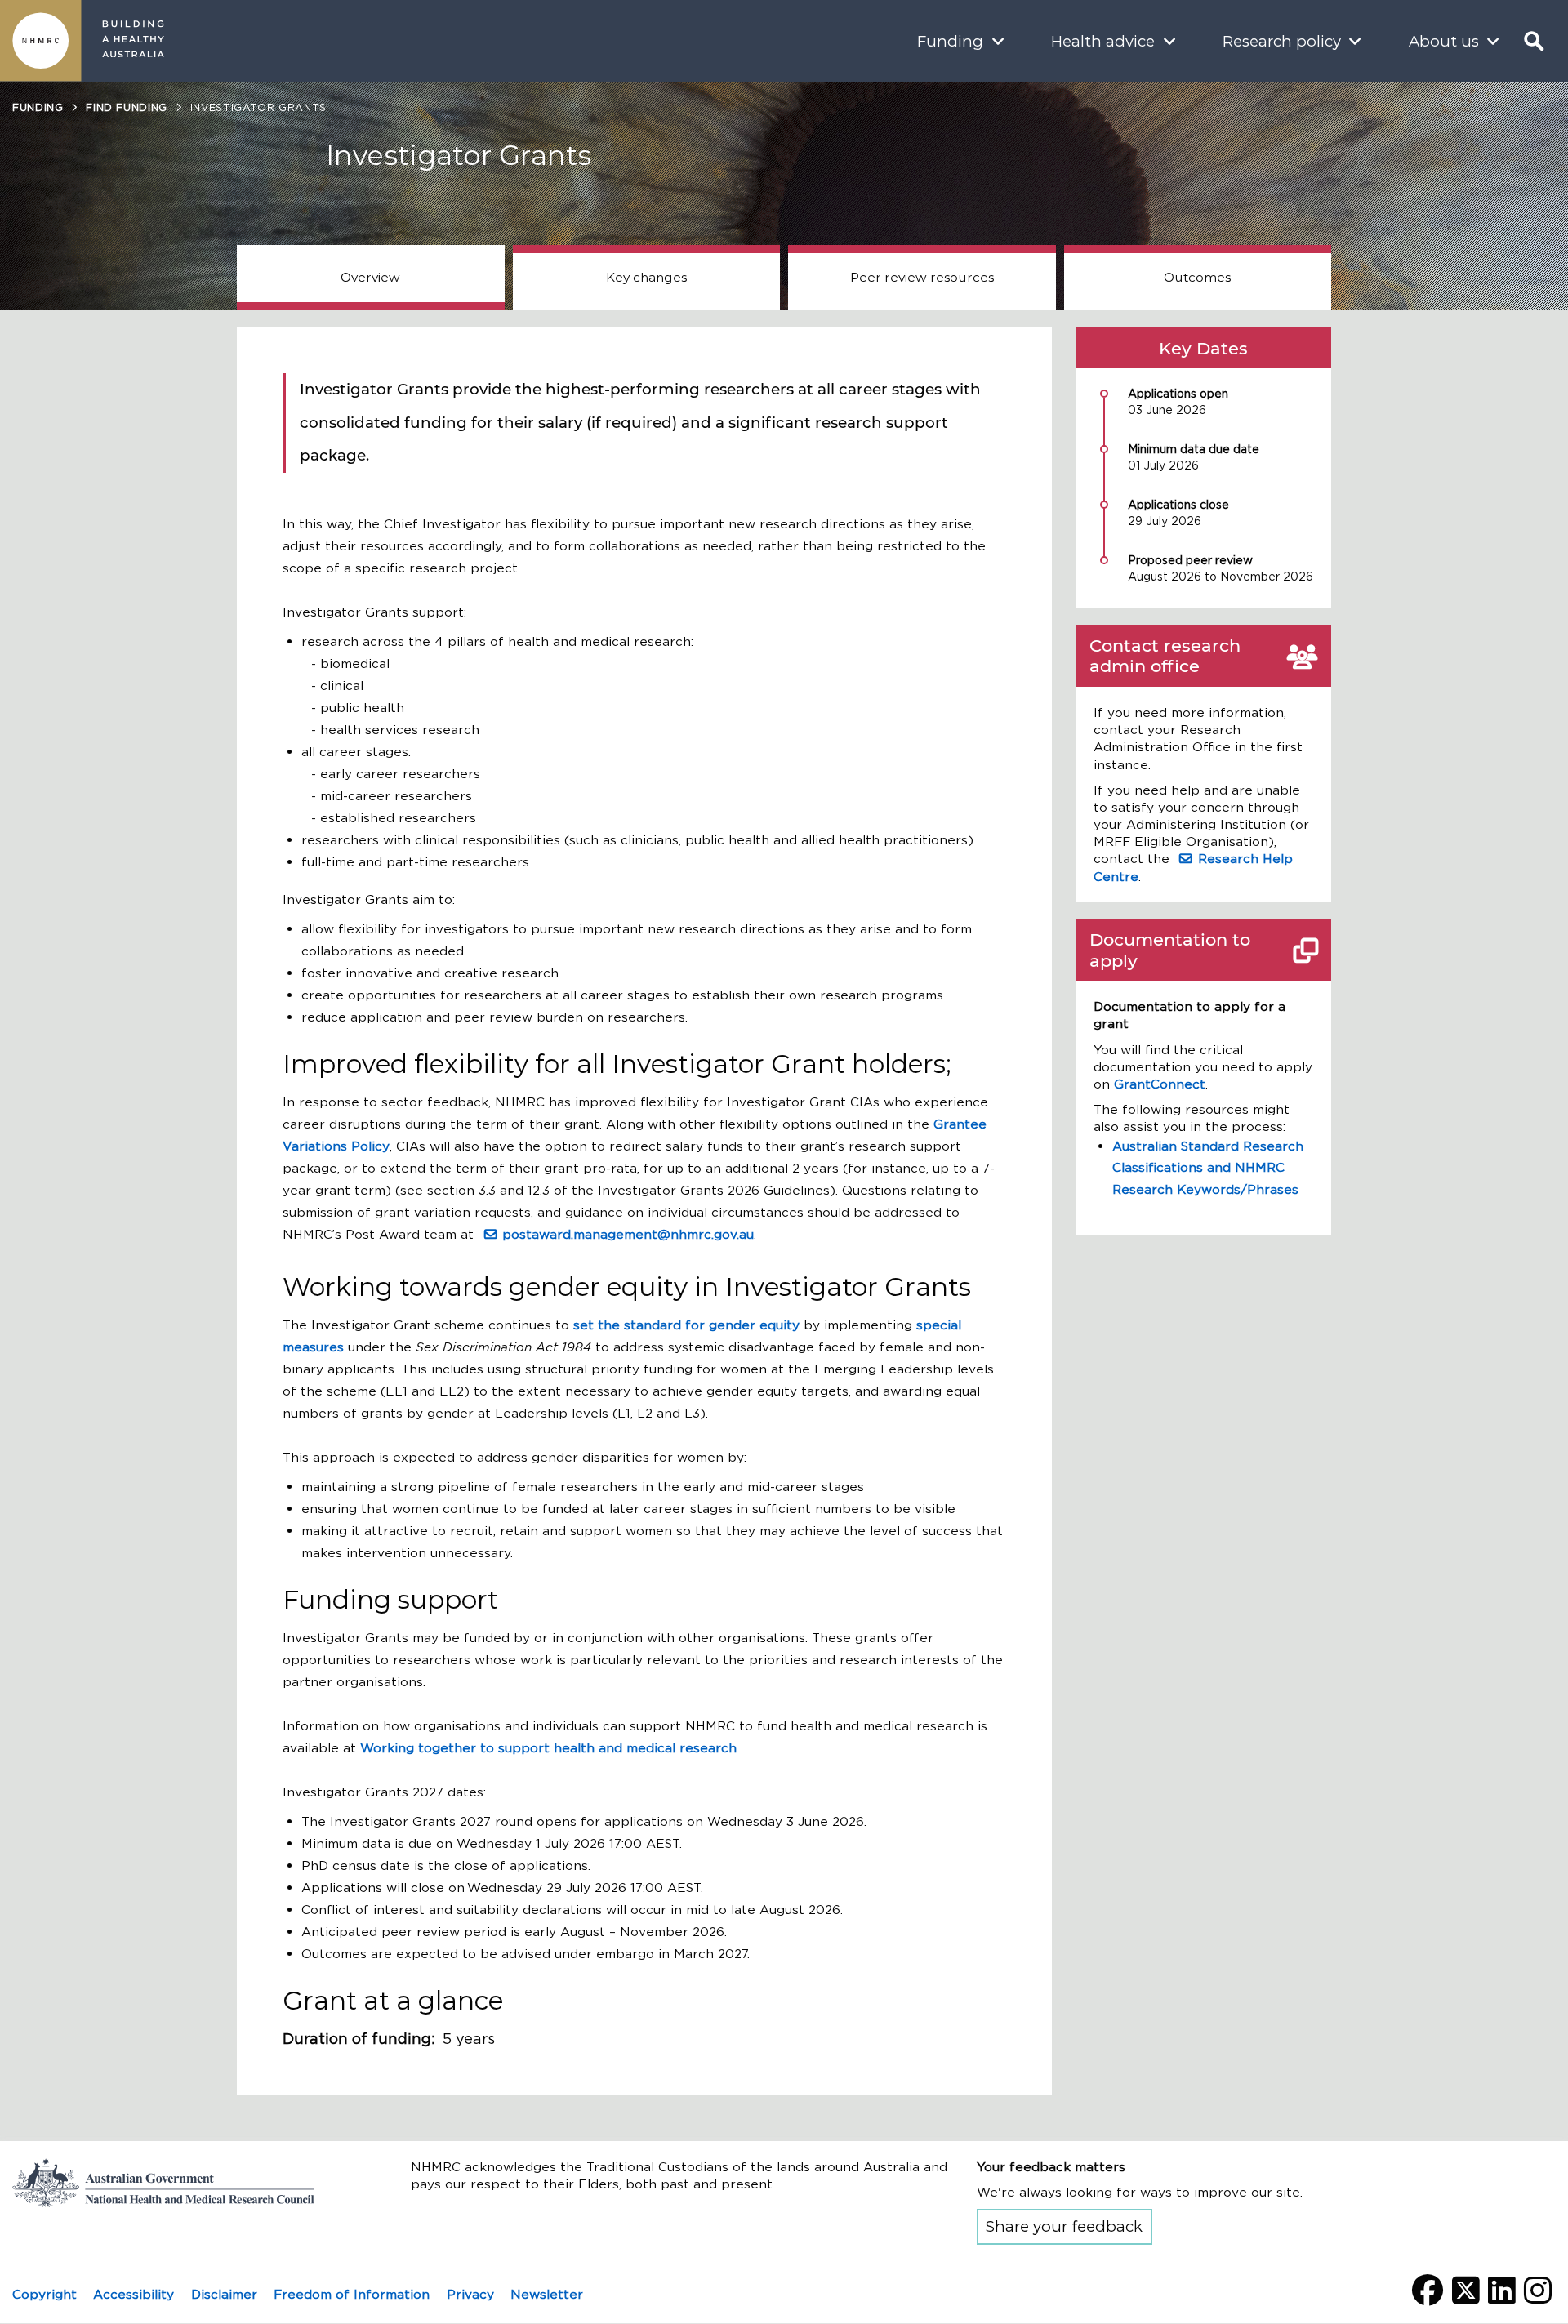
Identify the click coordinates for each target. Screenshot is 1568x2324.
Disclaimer (224, 2294)
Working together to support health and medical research (548, 1748)
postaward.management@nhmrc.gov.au (628, 1234)
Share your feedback (1064, 2226)
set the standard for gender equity (686, 1325)
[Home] (41, 41)
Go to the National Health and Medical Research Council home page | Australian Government (176, 2183)
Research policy (1282, 41)
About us (1444, 41)
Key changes (646, 277)
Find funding (127, 107)
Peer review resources (922, 277)
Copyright (45, 2294)
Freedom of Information (352, 2294)
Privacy (470, 2294)
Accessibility (134, 2294)
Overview (370, 277)
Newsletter (547, 2294)
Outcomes (1197, 277)
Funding (950, 41)
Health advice (1103, 41)
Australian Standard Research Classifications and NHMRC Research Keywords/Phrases (1208, 1168)
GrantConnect (1160, 1084)
